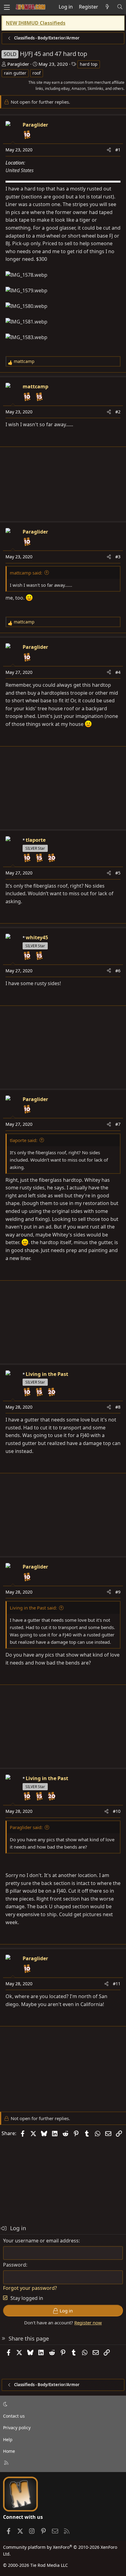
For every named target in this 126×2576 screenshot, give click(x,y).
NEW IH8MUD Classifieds (36, 23)
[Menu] (7, 7)
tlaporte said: (24, 1140)
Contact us (14, 2416)
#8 (118, 1407)
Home (9, 2451)
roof (37, 73)
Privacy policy (17, 2428)
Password (15, 2265)
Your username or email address (41, 2241)
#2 (118, 412)
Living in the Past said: (33, 1608)
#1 (118, 150)
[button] (62, 2404)
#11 (117, 1984)
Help (8, 2439)
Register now (88, 2323)
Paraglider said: (26, 1827)
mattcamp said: (26, 573)
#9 (118, 1592)
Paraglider (18, 64)
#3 (118, 557)
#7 (118, 1124)
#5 (118, 873)
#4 (118, 672)
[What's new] (107, 7)
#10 (117, 1811)
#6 (118, 971)
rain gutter (15, 73)
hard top (89, 64)
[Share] (109, 150)
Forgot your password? (30, 2288)
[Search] (120, 7)
